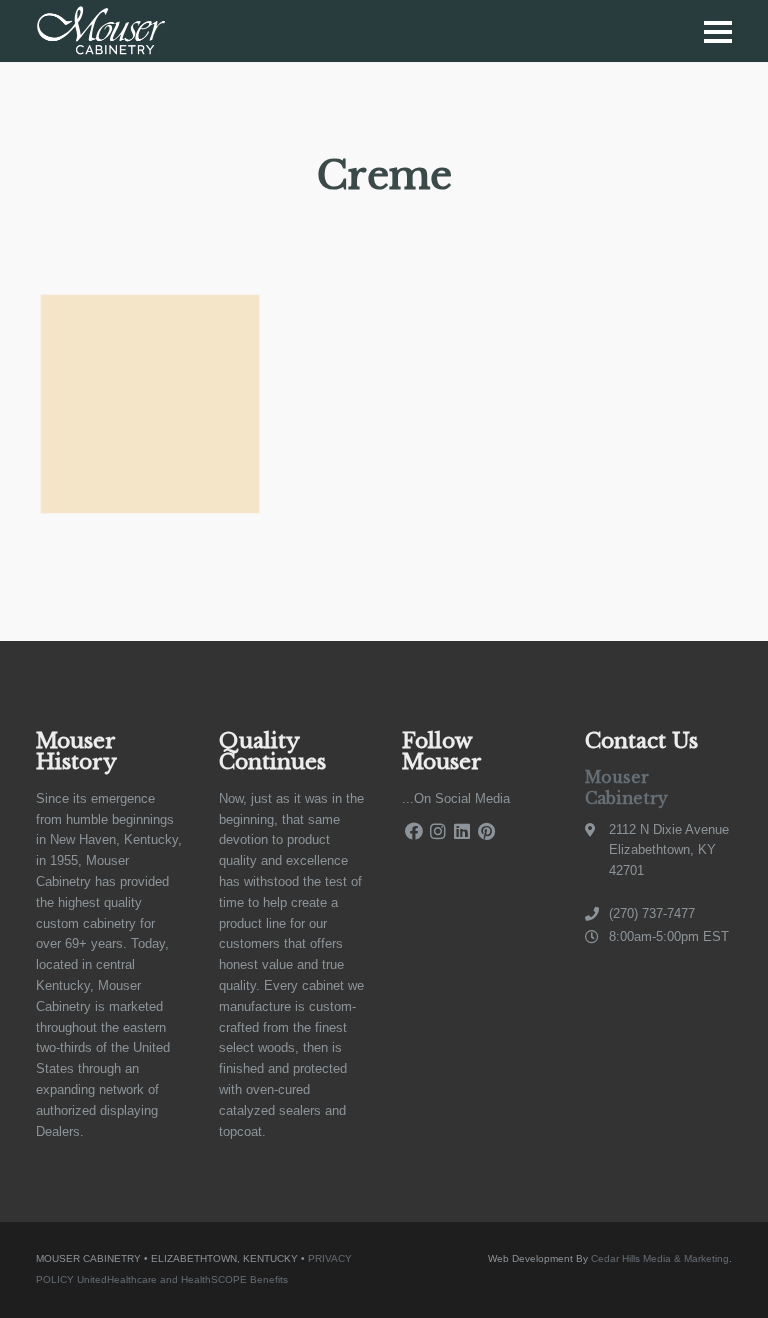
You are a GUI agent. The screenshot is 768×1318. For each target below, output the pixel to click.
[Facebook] (414, 831)
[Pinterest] (486, 831)
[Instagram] (438, 831)
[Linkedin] (462, 831)
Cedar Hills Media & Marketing (660, 1258)
